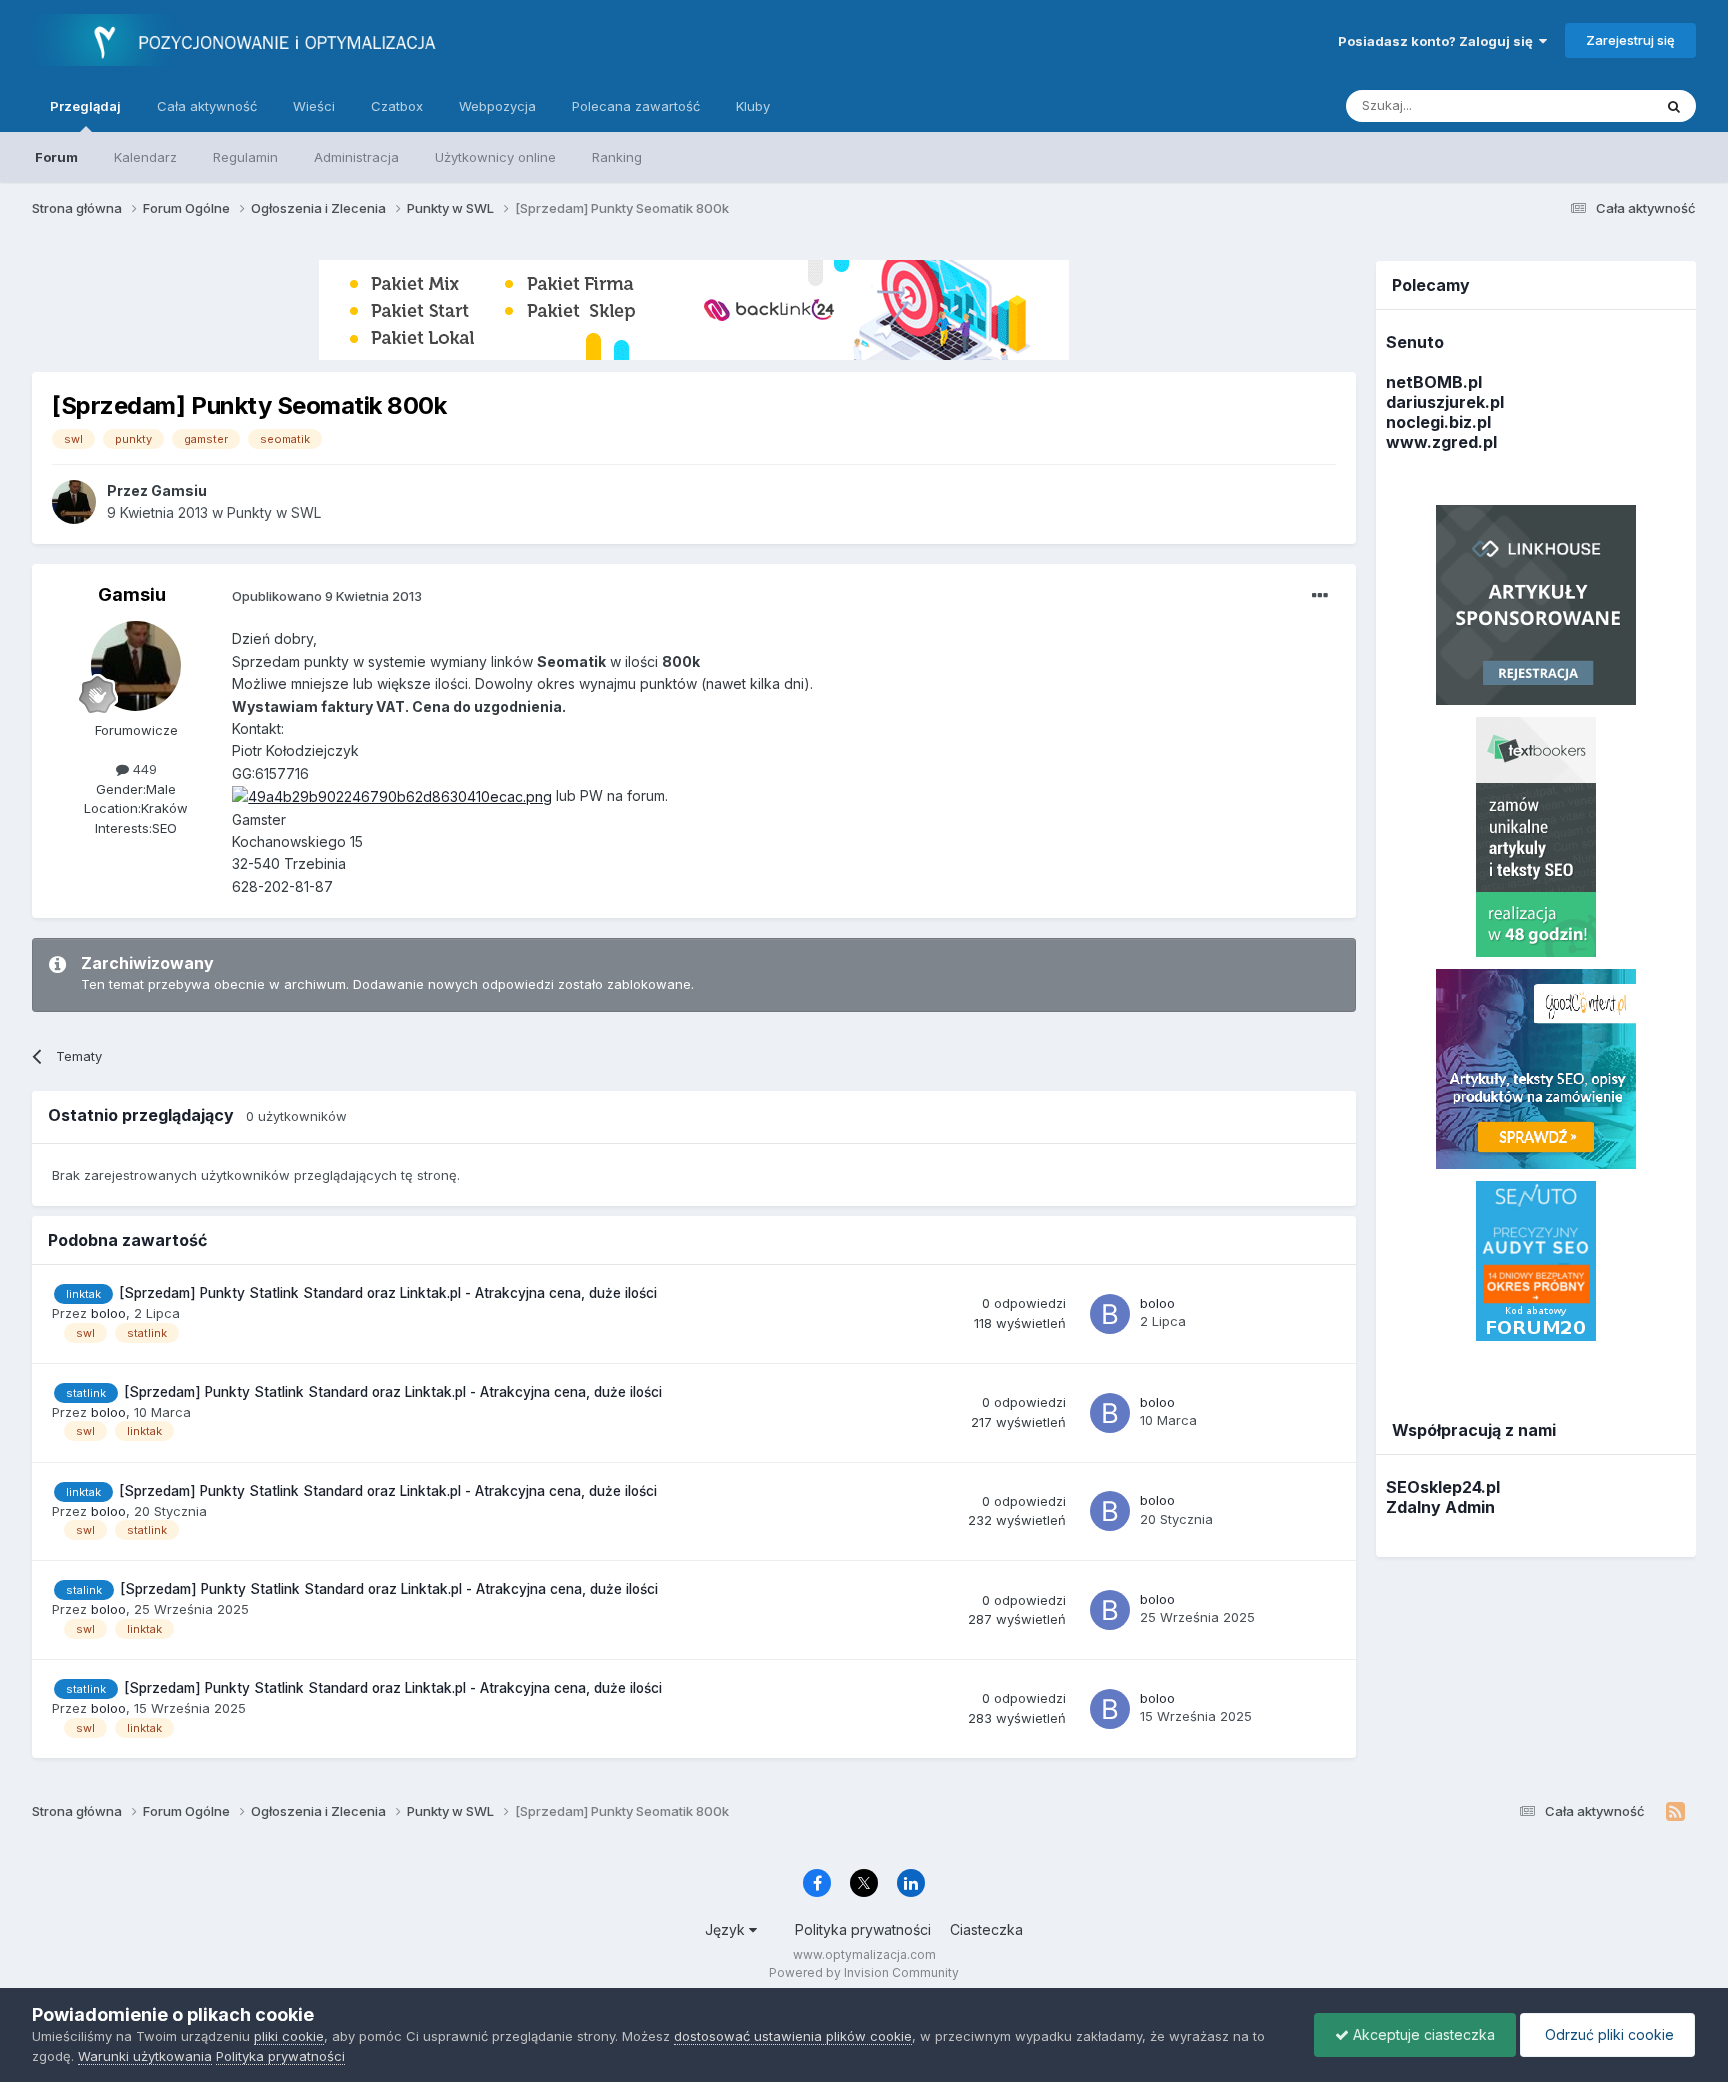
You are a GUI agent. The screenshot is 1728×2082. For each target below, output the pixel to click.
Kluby (753, 106)
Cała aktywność (207, 106)
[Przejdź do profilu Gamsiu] (74, 502)
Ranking (617, 157)
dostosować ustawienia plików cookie (793, 2036)
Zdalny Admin (1440, 1507)
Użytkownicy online (495, 157)
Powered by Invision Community (864, 1972)
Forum (56, 157)
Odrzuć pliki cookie (1607, 2034)
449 (143, 769)
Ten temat (1595, 105)
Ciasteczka (986, 1929)
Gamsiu (132, 594)
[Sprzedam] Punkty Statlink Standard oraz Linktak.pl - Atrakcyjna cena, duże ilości (388, 1293)
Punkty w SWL (274, 512)
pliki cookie (289, 2036)
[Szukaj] (1674, 106)
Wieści (314, 106)
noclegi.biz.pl (1438, 422)
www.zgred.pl (1441, 442)
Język (727, 1929)
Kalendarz (145, 157)
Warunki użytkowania (145, 2056)
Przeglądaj (85, 106)
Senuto (1415, 342)
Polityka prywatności (863, 1929)
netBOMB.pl (1434, 382)
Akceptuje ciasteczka (1422, 2034)
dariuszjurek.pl (1445, 402)
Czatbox (397, 106)
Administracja (356, 157)
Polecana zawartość (636, 106)
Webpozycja (497, 106)
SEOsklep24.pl (1443, 1487)
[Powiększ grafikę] (392, 795)
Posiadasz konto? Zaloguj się (1438, 41)
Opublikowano (327, 596)
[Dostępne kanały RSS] (1675, 1812)
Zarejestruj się (1630, 40)
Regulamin (245, 157)
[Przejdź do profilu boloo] (1110, 1314)
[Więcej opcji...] (1320, 596)
